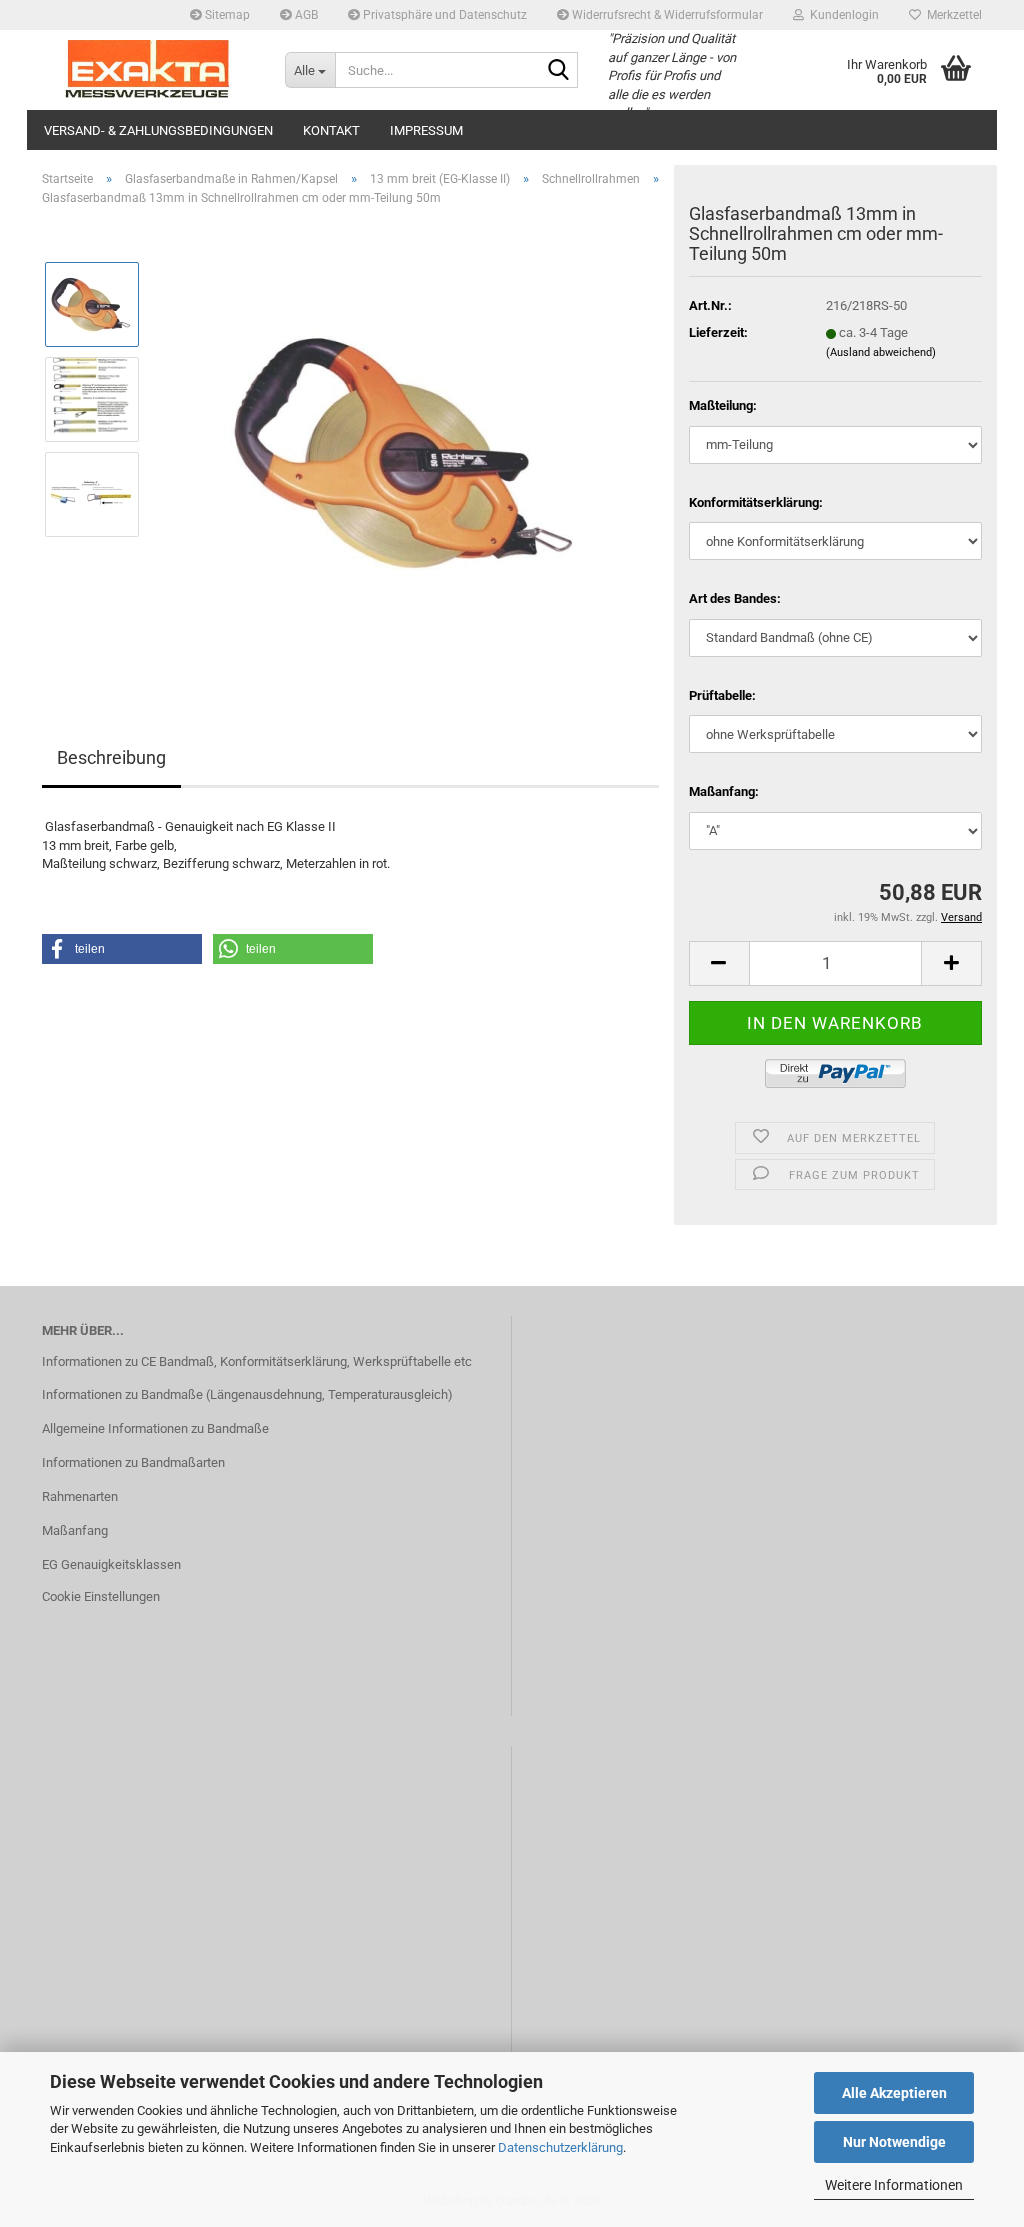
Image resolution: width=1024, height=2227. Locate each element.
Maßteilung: (723, 405)
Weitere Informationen (894, 2185)
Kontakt (331, 130)
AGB (305, 15)
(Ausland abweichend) (881, 352)
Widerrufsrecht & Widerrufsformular (666, 15)
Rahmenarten (80, 1496)
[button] (719, 963)
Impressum (426, 130)
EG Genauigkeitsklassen (111, 1564)
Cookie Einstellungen (101, 1596)
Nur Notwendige (894, 2142)
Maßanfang (75, 1530)
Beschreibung (111, 757)
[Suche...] (559, 71)
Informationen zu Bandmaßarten (133, 1462)
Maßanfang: (724, 791)
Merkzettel (951, 15)
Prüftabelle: (722, 695)
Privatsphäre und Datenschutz (443, 15)
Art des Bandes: (735, 598)
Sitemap (226, 15)
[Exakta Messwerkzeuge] (148, 70)
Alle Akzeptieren (894, 2093)
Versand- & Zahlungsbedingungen (158, 130)
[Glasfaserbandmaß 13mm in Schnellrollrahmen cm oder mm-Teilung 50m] (408, 446)
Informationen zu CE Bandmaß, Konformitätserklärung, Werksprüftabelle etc (257, 1361)
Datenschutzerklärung (560, 2147)
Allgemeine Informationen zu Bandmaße (155, 1428)
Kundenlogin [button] (841, 15)
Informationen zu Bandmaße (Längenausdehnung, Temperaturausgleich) (247, 1394)
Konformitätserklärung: (756, 502)
